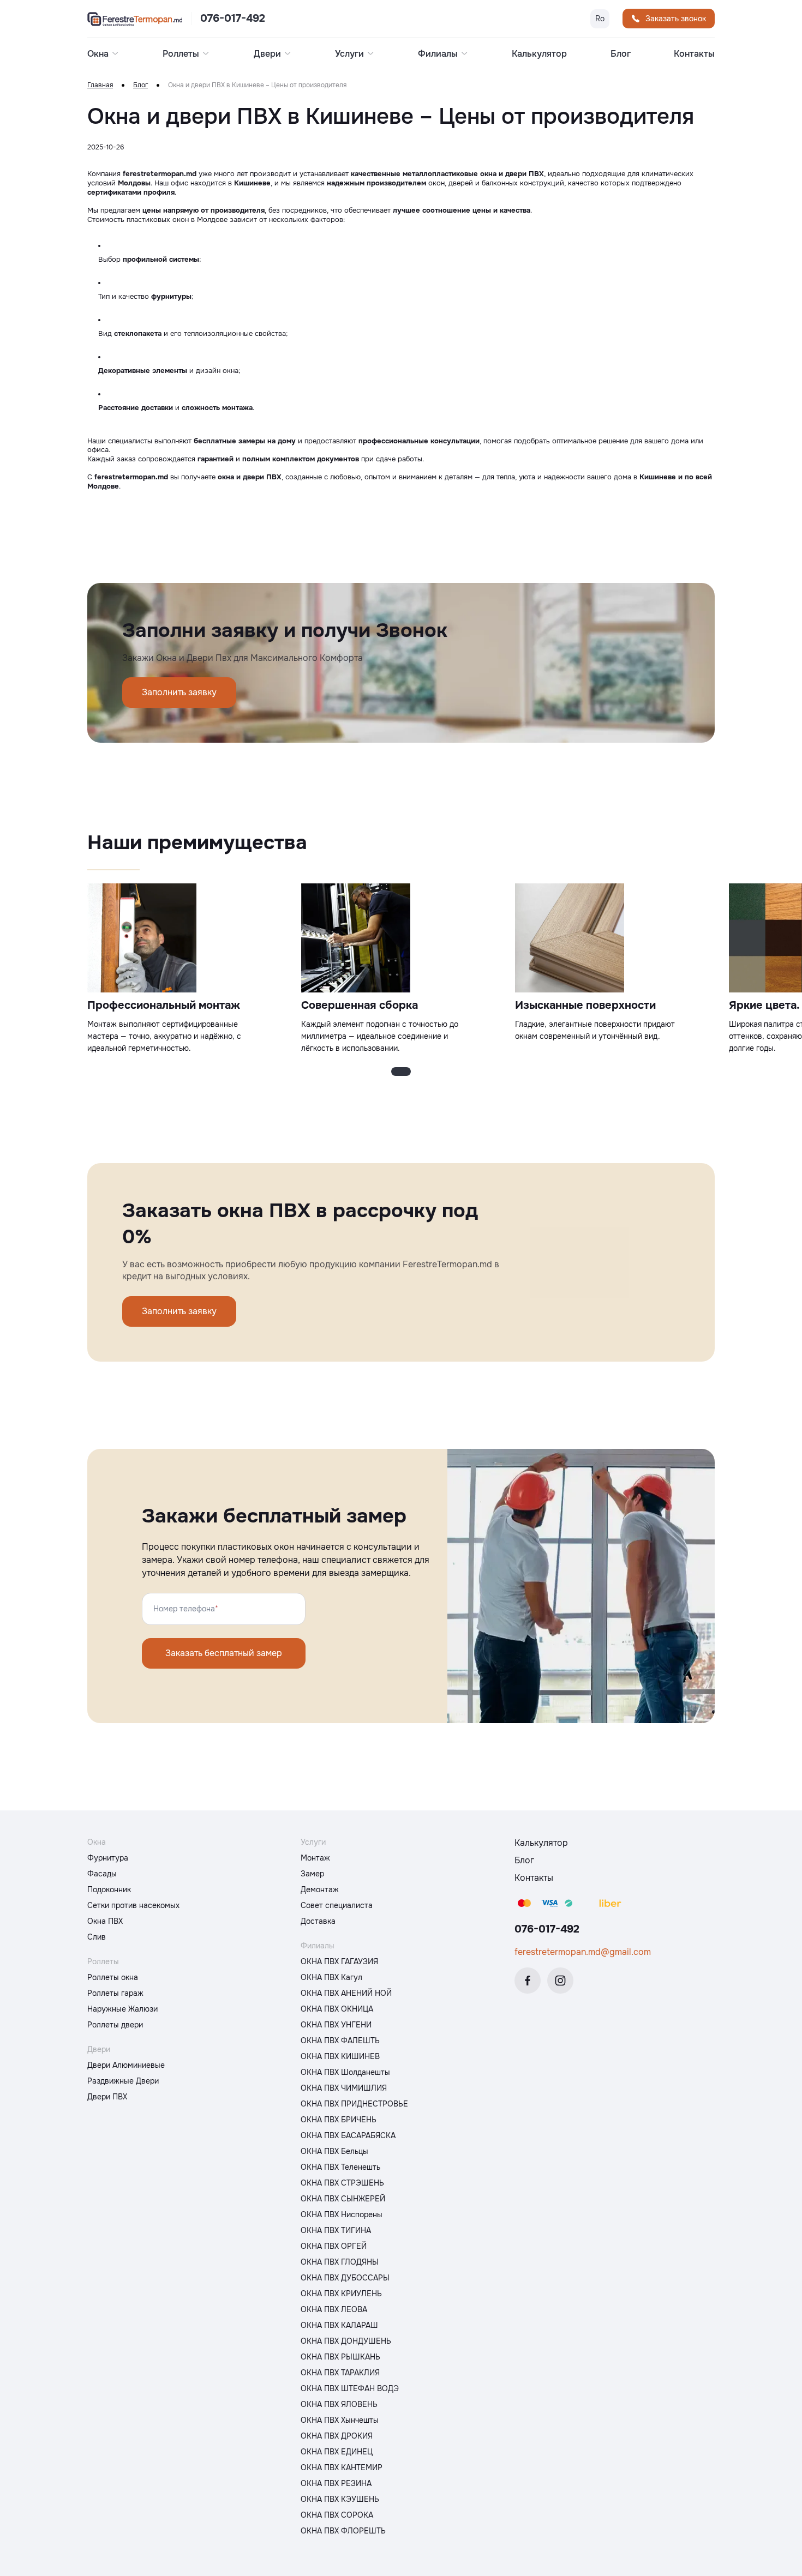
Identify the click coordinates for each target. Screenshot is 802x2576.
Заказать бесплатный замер (224, 1653)
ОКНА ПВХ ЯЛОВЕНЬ (339, 2404)
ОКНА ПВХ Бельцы (334, 2151)
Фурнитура (108, 1858)
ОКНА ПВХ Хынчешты (340, 2420)
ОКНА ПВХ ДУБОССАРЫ (345, 2278)
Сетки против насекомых (133, 1905)
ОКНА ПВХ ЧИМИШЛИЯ (344, 2088)
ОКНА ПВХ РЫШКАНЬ (340, 2357)
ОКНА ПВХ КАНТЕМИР (342, 2467)
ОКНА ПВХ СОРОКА (337, 2515)
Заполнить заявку (179, 692)
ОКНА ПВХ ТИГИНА (336, 2230)
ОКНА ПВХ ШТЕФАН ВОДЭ (350, 2388)
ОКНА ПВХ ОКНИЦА (337, 2009)
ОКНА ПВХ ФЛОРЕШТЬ (343, 2531)
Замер (312, 1874)
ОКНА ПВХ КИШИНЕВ (340, 2056)
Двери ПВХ (107, 2097)
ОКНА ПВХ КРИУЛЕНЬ (341, 2294)
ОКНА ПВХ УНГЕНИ (336, 2025)
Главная (100, 85)
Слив (97, 1937)
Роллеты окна (113, 1977)
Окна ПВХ (105, 1921)
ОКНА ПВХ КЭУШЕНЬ (340, 2499)
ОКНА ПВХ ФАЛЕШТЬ (340, 2041)
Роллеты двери (115, 2025)
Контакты (694, 54)
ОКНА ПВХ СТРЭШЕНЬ (342, 2183)
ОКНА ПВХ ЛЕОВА (334, 2309)
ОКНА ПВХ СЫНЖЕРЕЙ (343, 2199)
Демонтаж (320, 1889)
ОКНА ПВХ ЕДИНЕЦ (337, 2452)
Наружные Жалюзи (122, 2009)
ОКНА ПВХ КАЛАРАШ (339, 2325)
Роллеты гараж (115, 1993)
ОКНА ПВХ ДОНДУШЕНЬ (346, 2341)
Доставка (318, 1921)
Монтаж (315, 1858)
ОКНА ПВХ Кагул (331, 1977)
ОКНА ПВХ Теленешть (340, 2167)
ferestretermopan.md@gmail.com (583, 1952)
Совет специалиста (337, 1905)
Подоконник (109, 1889)
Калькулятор (539, 54)
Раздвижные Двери (123, 2081)
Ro (600, 19)
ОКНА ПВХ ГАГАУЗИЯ (339, 1961)
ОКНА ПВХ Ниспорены (342, 2214)
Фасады (102, 1874)
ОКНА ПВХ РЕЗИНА (336, 2483)
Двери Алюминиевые (126, 2065)
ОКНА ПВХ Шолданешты (345, 2072)
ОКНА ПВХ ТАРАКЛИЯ (340, 2373)
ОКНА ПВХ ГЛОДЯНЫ (340, 2262)
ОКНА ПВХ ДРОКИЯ (337, 2436)
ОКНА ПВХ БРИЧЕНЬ (339, 2120)
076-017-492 (233, 19)
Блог (621, 54)
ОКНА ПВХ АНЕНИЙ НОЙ (346, 1993)
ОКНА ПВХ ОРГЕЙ (334, 2246)
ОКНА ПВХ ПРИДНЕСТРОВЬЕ (354, 2104)
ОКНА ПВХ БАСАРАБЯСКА (348, 2135)
